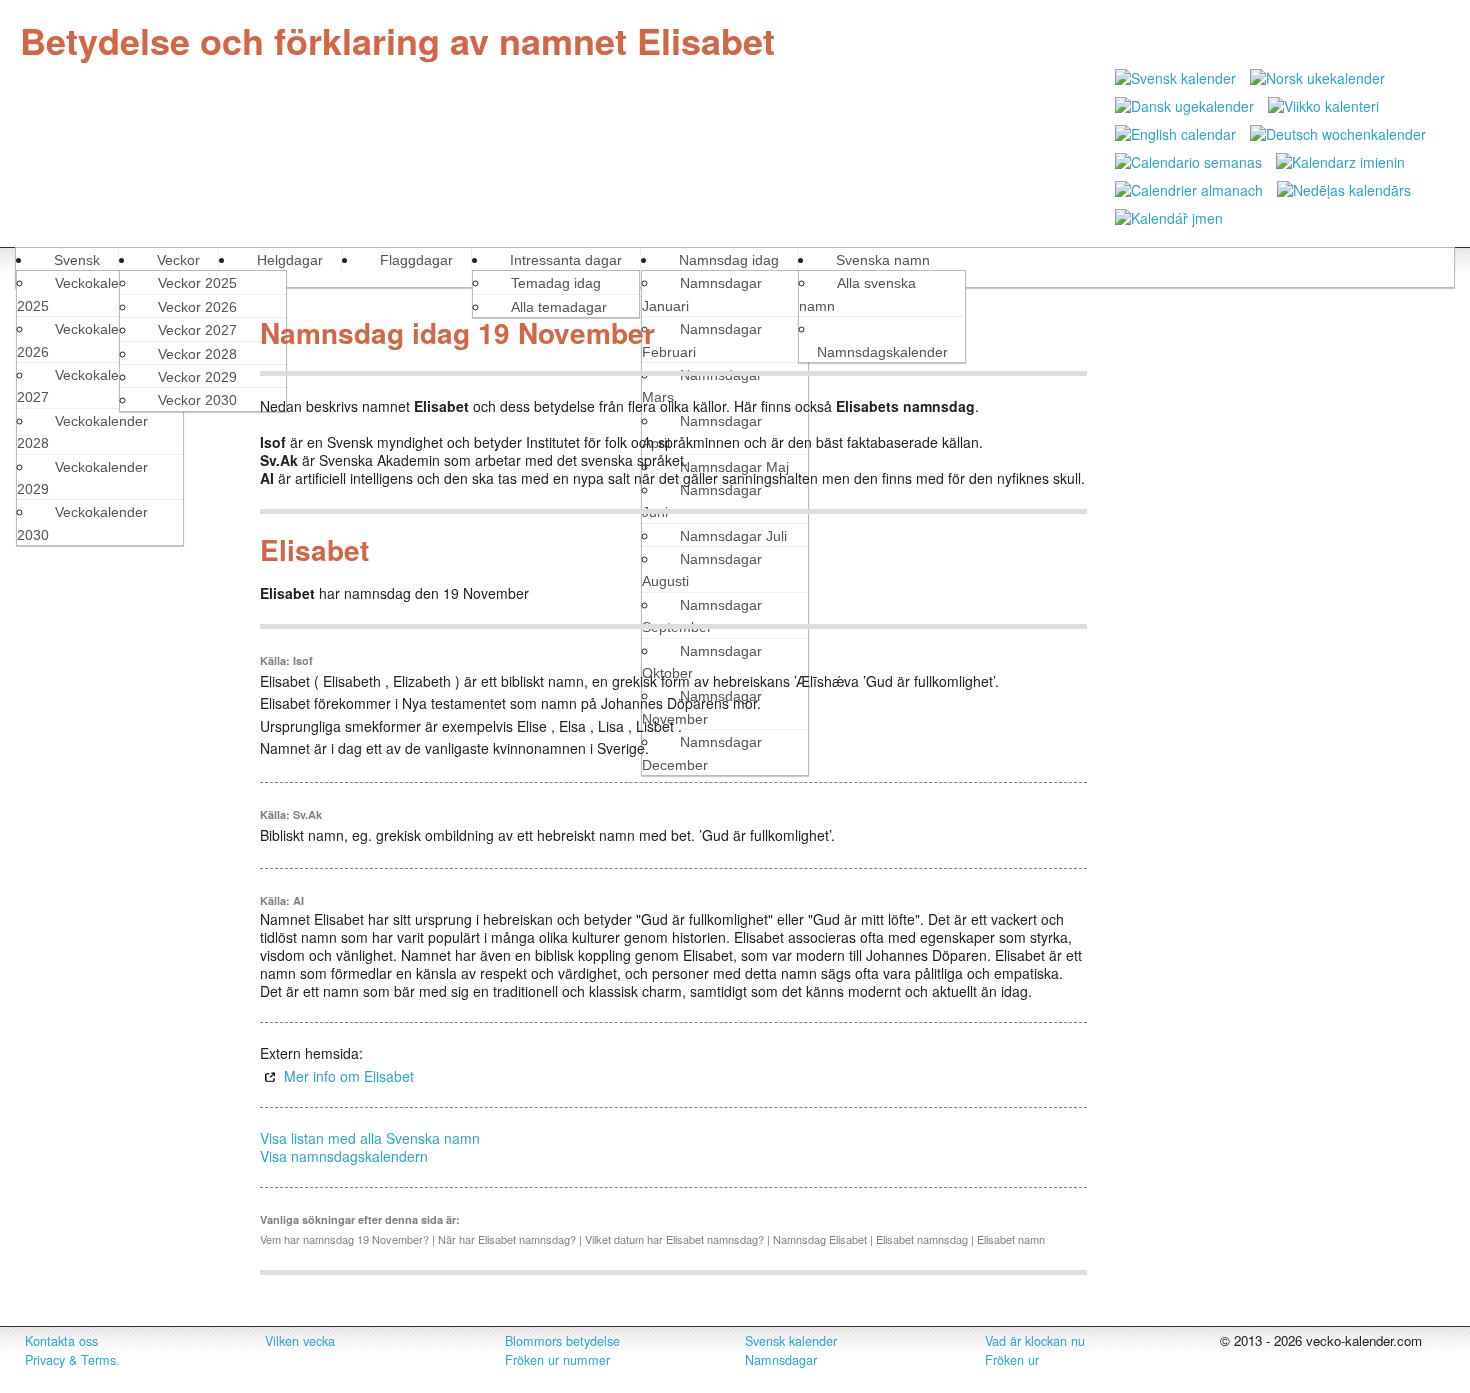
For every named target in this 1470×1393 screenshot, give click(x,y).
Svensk (77, 260)
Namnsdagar (781, 1360)
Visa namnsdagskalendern (344, 1156)
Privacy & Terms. (72, 1360)
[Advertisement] (122, 608)
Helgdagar (290, 260)
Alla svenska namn (857, 294)
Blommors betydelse (562, 1341)
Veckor (178, 260)
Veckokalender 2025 (82, 294)
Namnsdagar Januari (702, 294)
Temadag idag (556, 283)
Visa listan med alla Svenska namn (370, 1138)
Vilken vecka (300, 1341)
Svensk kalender (791, 1341)
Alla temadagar (559, 307)
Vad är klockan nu (1035, 1341)
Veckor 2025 (197, 283)
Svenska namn (883, 260)
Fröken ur (1012, 1360)
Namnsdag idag (729, 260)
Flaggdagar (416, 260)
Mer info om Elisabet (349, 1076)
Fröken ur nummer (557, 1360)
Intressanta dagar (566, 260)
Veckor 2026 (197, 307)
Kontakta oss (61, 1341)
